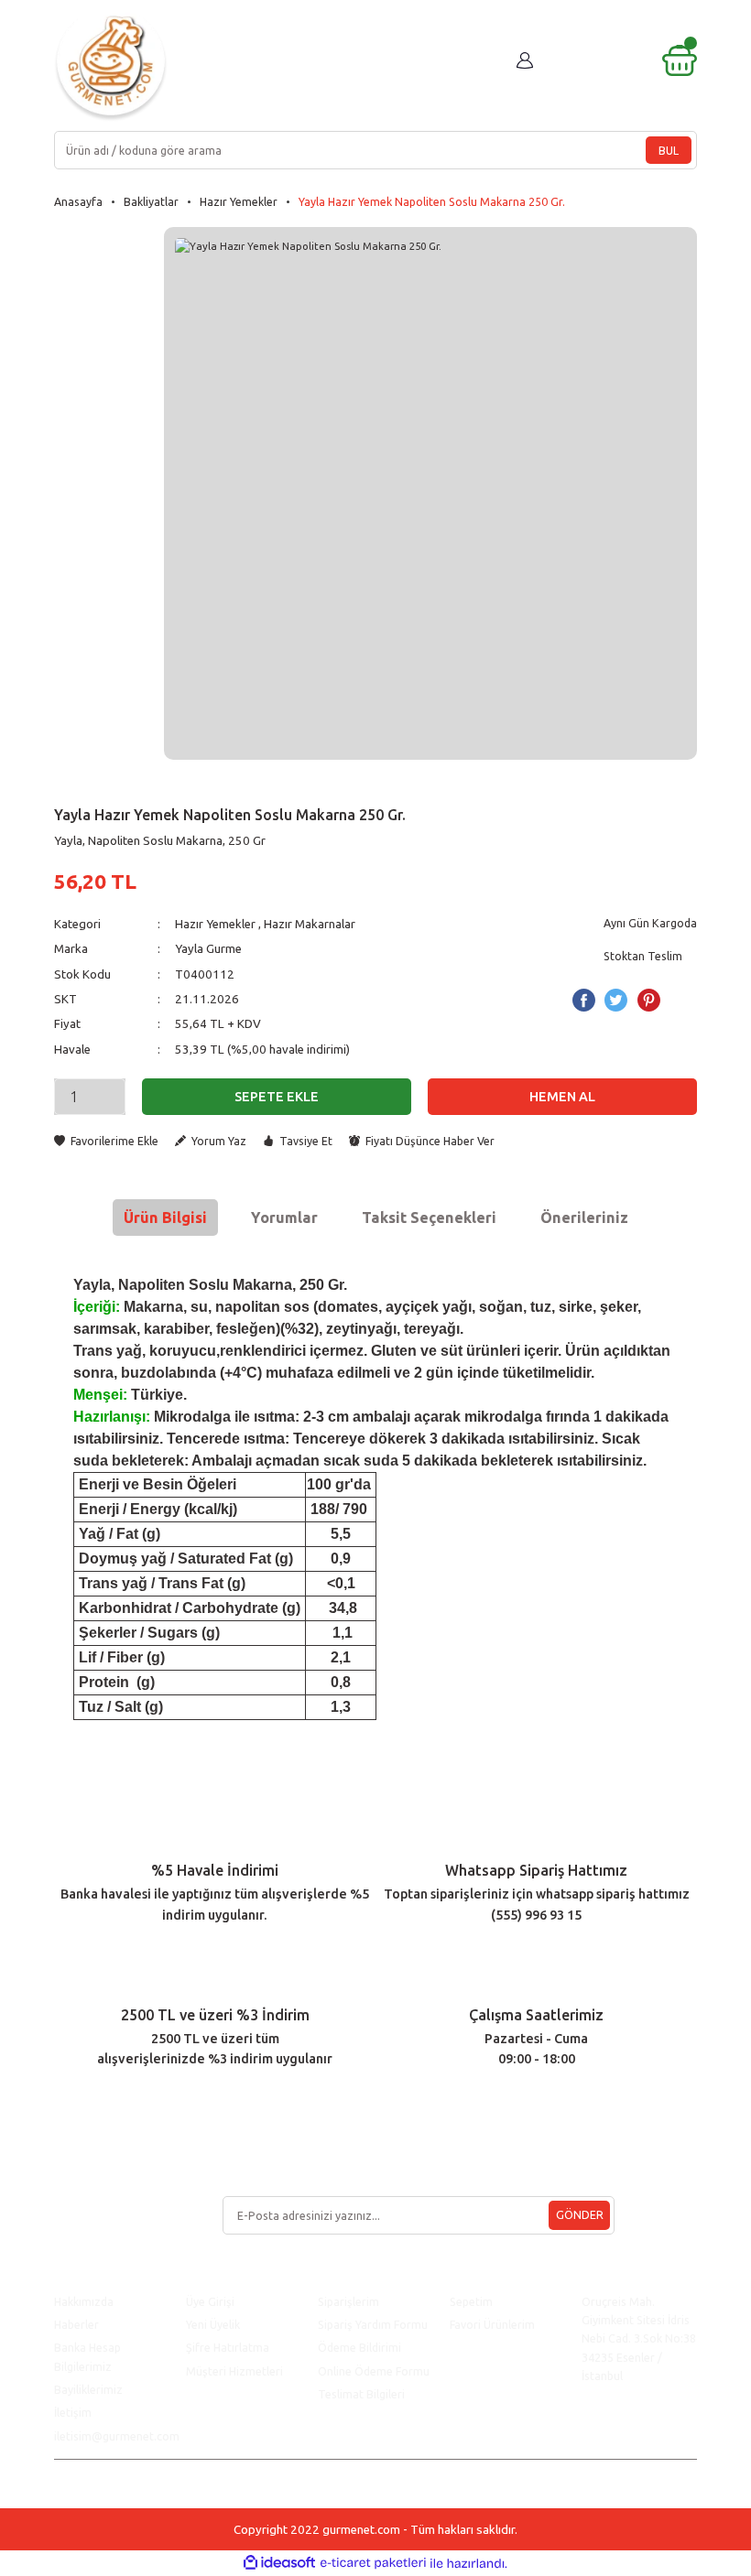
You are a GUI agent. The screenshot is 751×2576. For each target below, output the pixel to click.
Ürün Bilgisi (165, 1218)
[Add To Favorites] (106, 1141)
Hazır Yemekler (215, 924)
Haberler (76, 2324)
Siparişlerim (348, 2301)
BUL (669, 150)
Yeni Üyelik (213, 2324)
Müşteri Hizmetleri (236, 2371)
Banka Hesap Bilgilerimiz (87, 2356)
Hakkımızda (84, 2301)
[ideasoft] (279, 2563)
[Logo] (111, 65)
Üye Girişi (210, 2301)
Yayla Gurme (208, 949)
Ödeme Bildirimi (359, 2347)
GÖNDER (580, 2214)
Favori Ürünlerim (492, 2324)
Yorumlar (284, 1218)
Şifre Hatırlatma (228, 2347)
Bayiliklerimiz (88, 2389)
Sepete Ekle (277, 1097)
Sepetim (471, 2301)
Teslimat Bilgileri (363, 2394)
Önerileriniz (584, 1218)
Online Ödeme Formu (374, 2371)
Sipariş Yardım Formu (373, 2324)
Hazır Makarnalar (310, 924)
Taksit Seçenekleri (429, 1218)
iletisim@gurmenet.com (117, 2436)
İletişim (73, 2412)
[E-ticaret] (373, 2564)
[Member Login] (525, 60)
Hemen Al (562, 1097)
